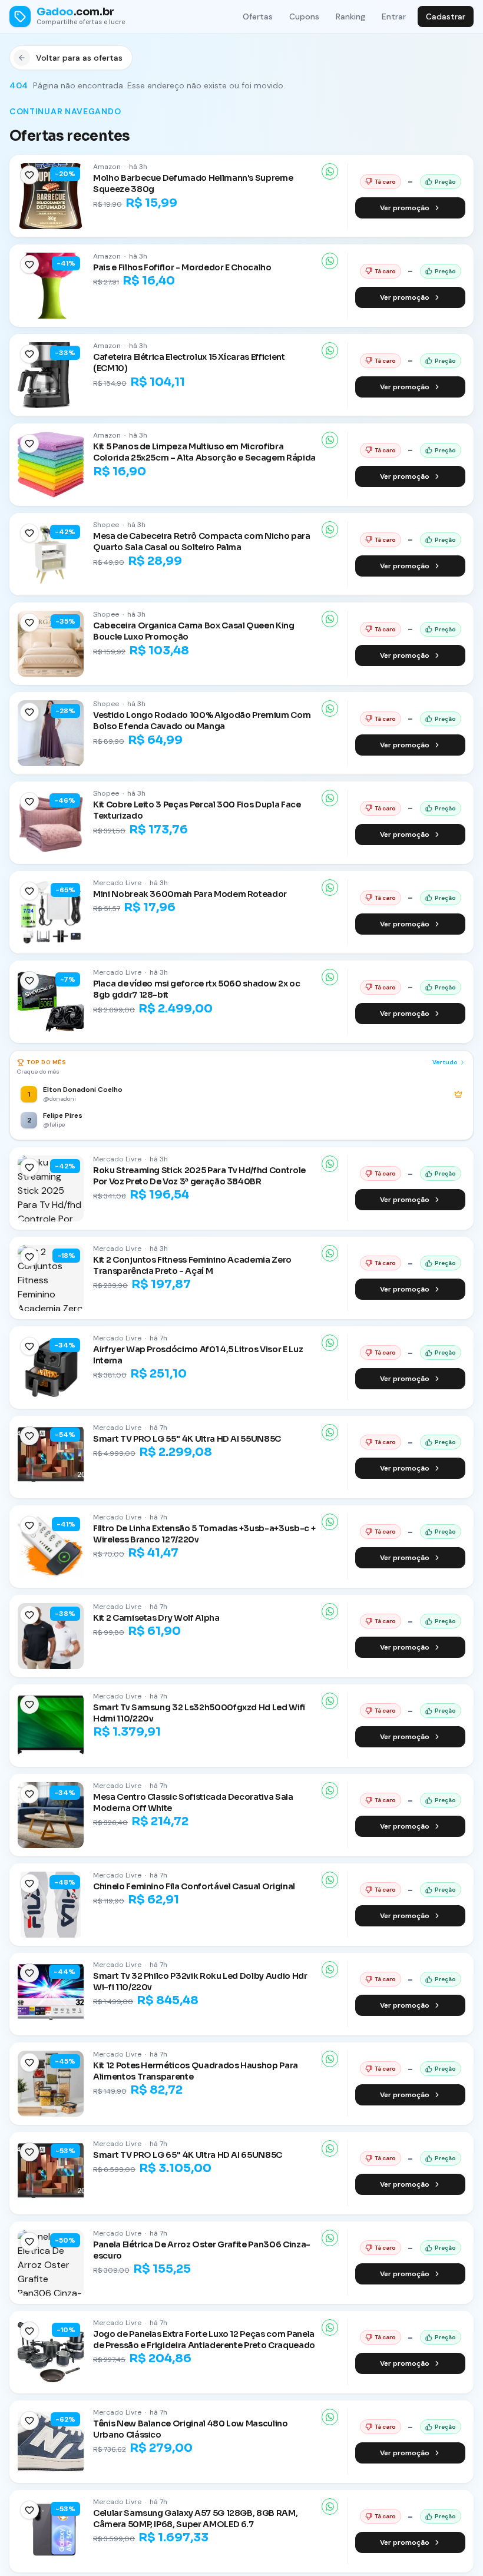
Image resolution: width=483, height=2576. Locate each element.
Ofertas (258, 16)
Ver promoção (405, 208)
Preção (445, 182)
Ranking (350, 16)
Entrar (394, 16)
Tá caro (385, 182)
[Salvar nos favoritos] (29, 175)
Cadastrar (446, 16)
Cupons (304, 16)
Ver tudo (445, 1062)
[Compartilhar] (330, 171)
